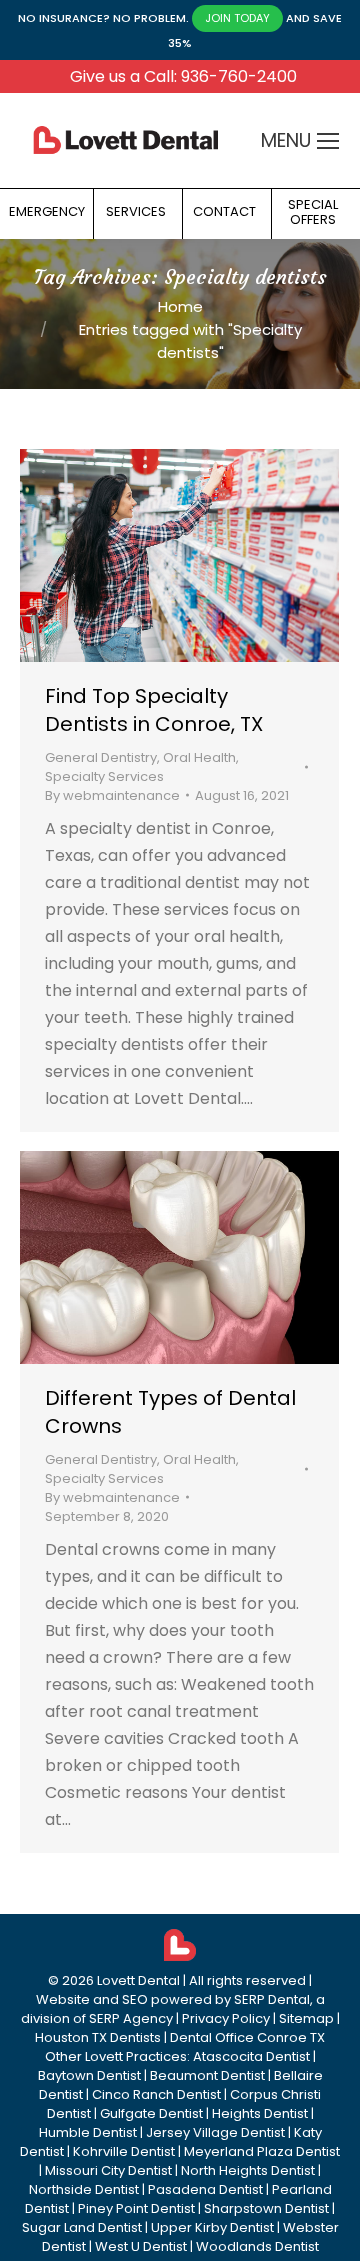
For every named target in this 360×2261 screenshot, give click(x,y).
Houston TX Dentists (98, 2037)
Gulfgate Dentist (151, 2113)
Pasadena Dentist (205, 2189)
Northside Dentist (84, 2189)
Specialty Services (104, 776)
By (112, 795)
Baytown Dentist (89, 2075)
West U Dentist (141, 2246)
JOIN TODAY (237, 18)
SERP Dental (272, 1999)
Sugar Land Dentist (82, 2227)
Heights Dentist (260, 2113)
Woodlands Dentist (257, 2246)
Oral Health (199, 757)
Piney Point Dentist (136, 2208)
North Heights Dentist (248, 2170)
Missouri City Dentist (108, 2170)
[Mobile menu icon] (328, 141)
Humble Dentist (88, 2132)
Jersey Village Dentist (215, 2132)
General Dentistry (101, 757)
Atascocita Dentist (251, 2056)
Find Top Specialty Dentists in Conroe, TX (154, 710)
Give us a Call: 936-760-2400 (183, 76)
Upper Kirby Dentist (212, 2227)
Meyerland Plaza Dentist (262, 2151)
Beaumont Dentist (207, 2075)
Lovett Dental (138, 1980)
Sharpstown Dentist (266, 2208)
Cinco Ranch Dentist (156, 2094)
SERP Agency (131, 2018)
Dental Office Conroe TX (247, 2037)
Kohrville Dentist (124, 2151)
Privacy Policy (226, 2018)
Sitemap (306, 2018)
